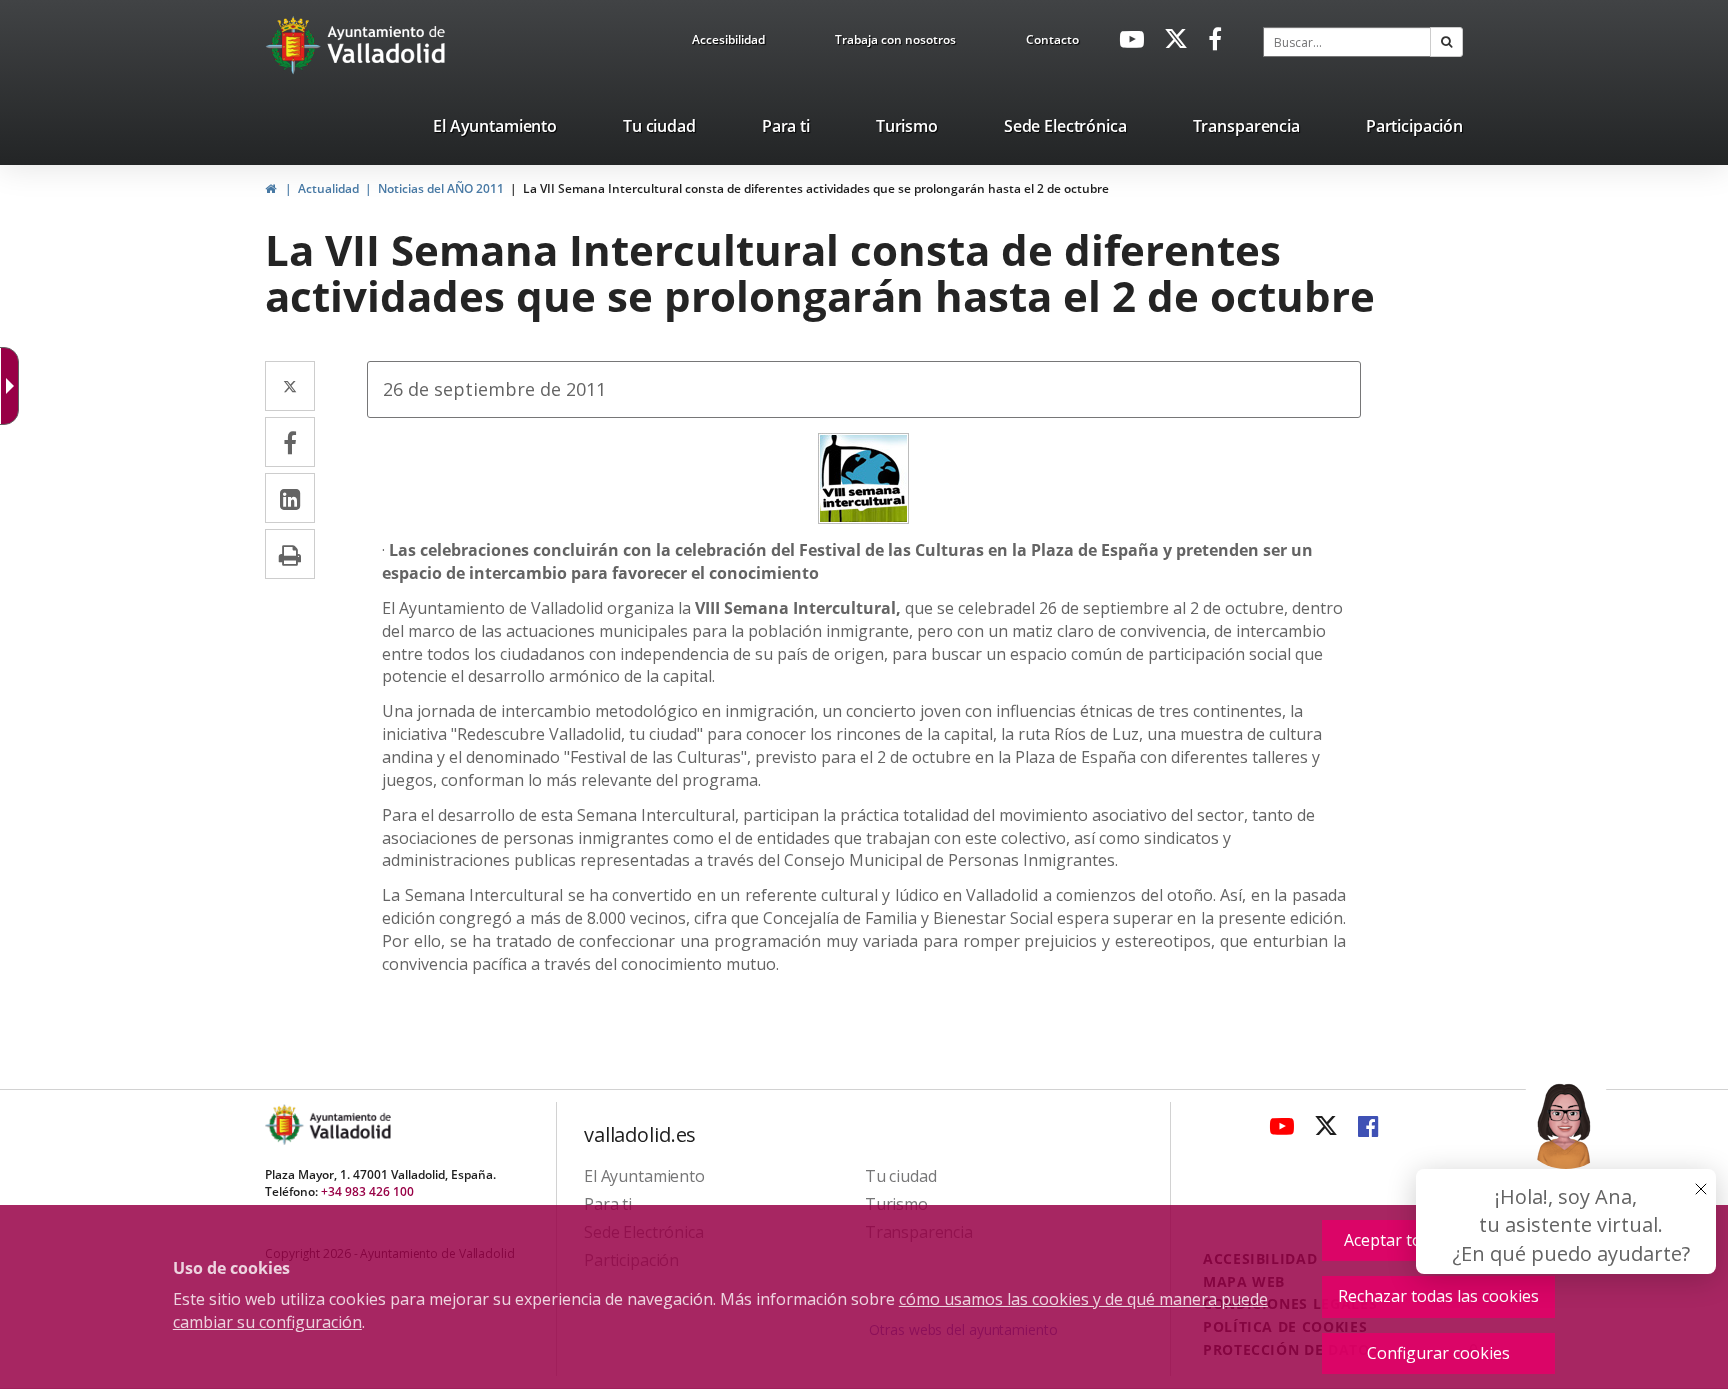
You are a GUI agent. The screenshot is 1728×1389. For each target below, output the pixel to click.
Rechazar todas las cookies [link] (1438, 1296)
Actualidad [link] (328, 188)
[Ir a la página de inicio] (295, 45)
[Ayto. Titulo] (349, 1124)
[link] (728, 43)
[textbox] (1347, 42)
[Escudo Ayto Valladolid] (286, 1124)
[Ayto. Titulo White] (387, 45)
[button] (1446, 42)
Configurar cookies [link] (1438, 1353)
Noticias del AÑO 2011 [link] (441, 188)
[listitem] (495, 130)
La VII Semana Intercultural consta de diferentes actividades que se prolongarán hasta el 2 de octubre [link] (816, 188)
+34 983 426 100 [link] (367, 1191)
